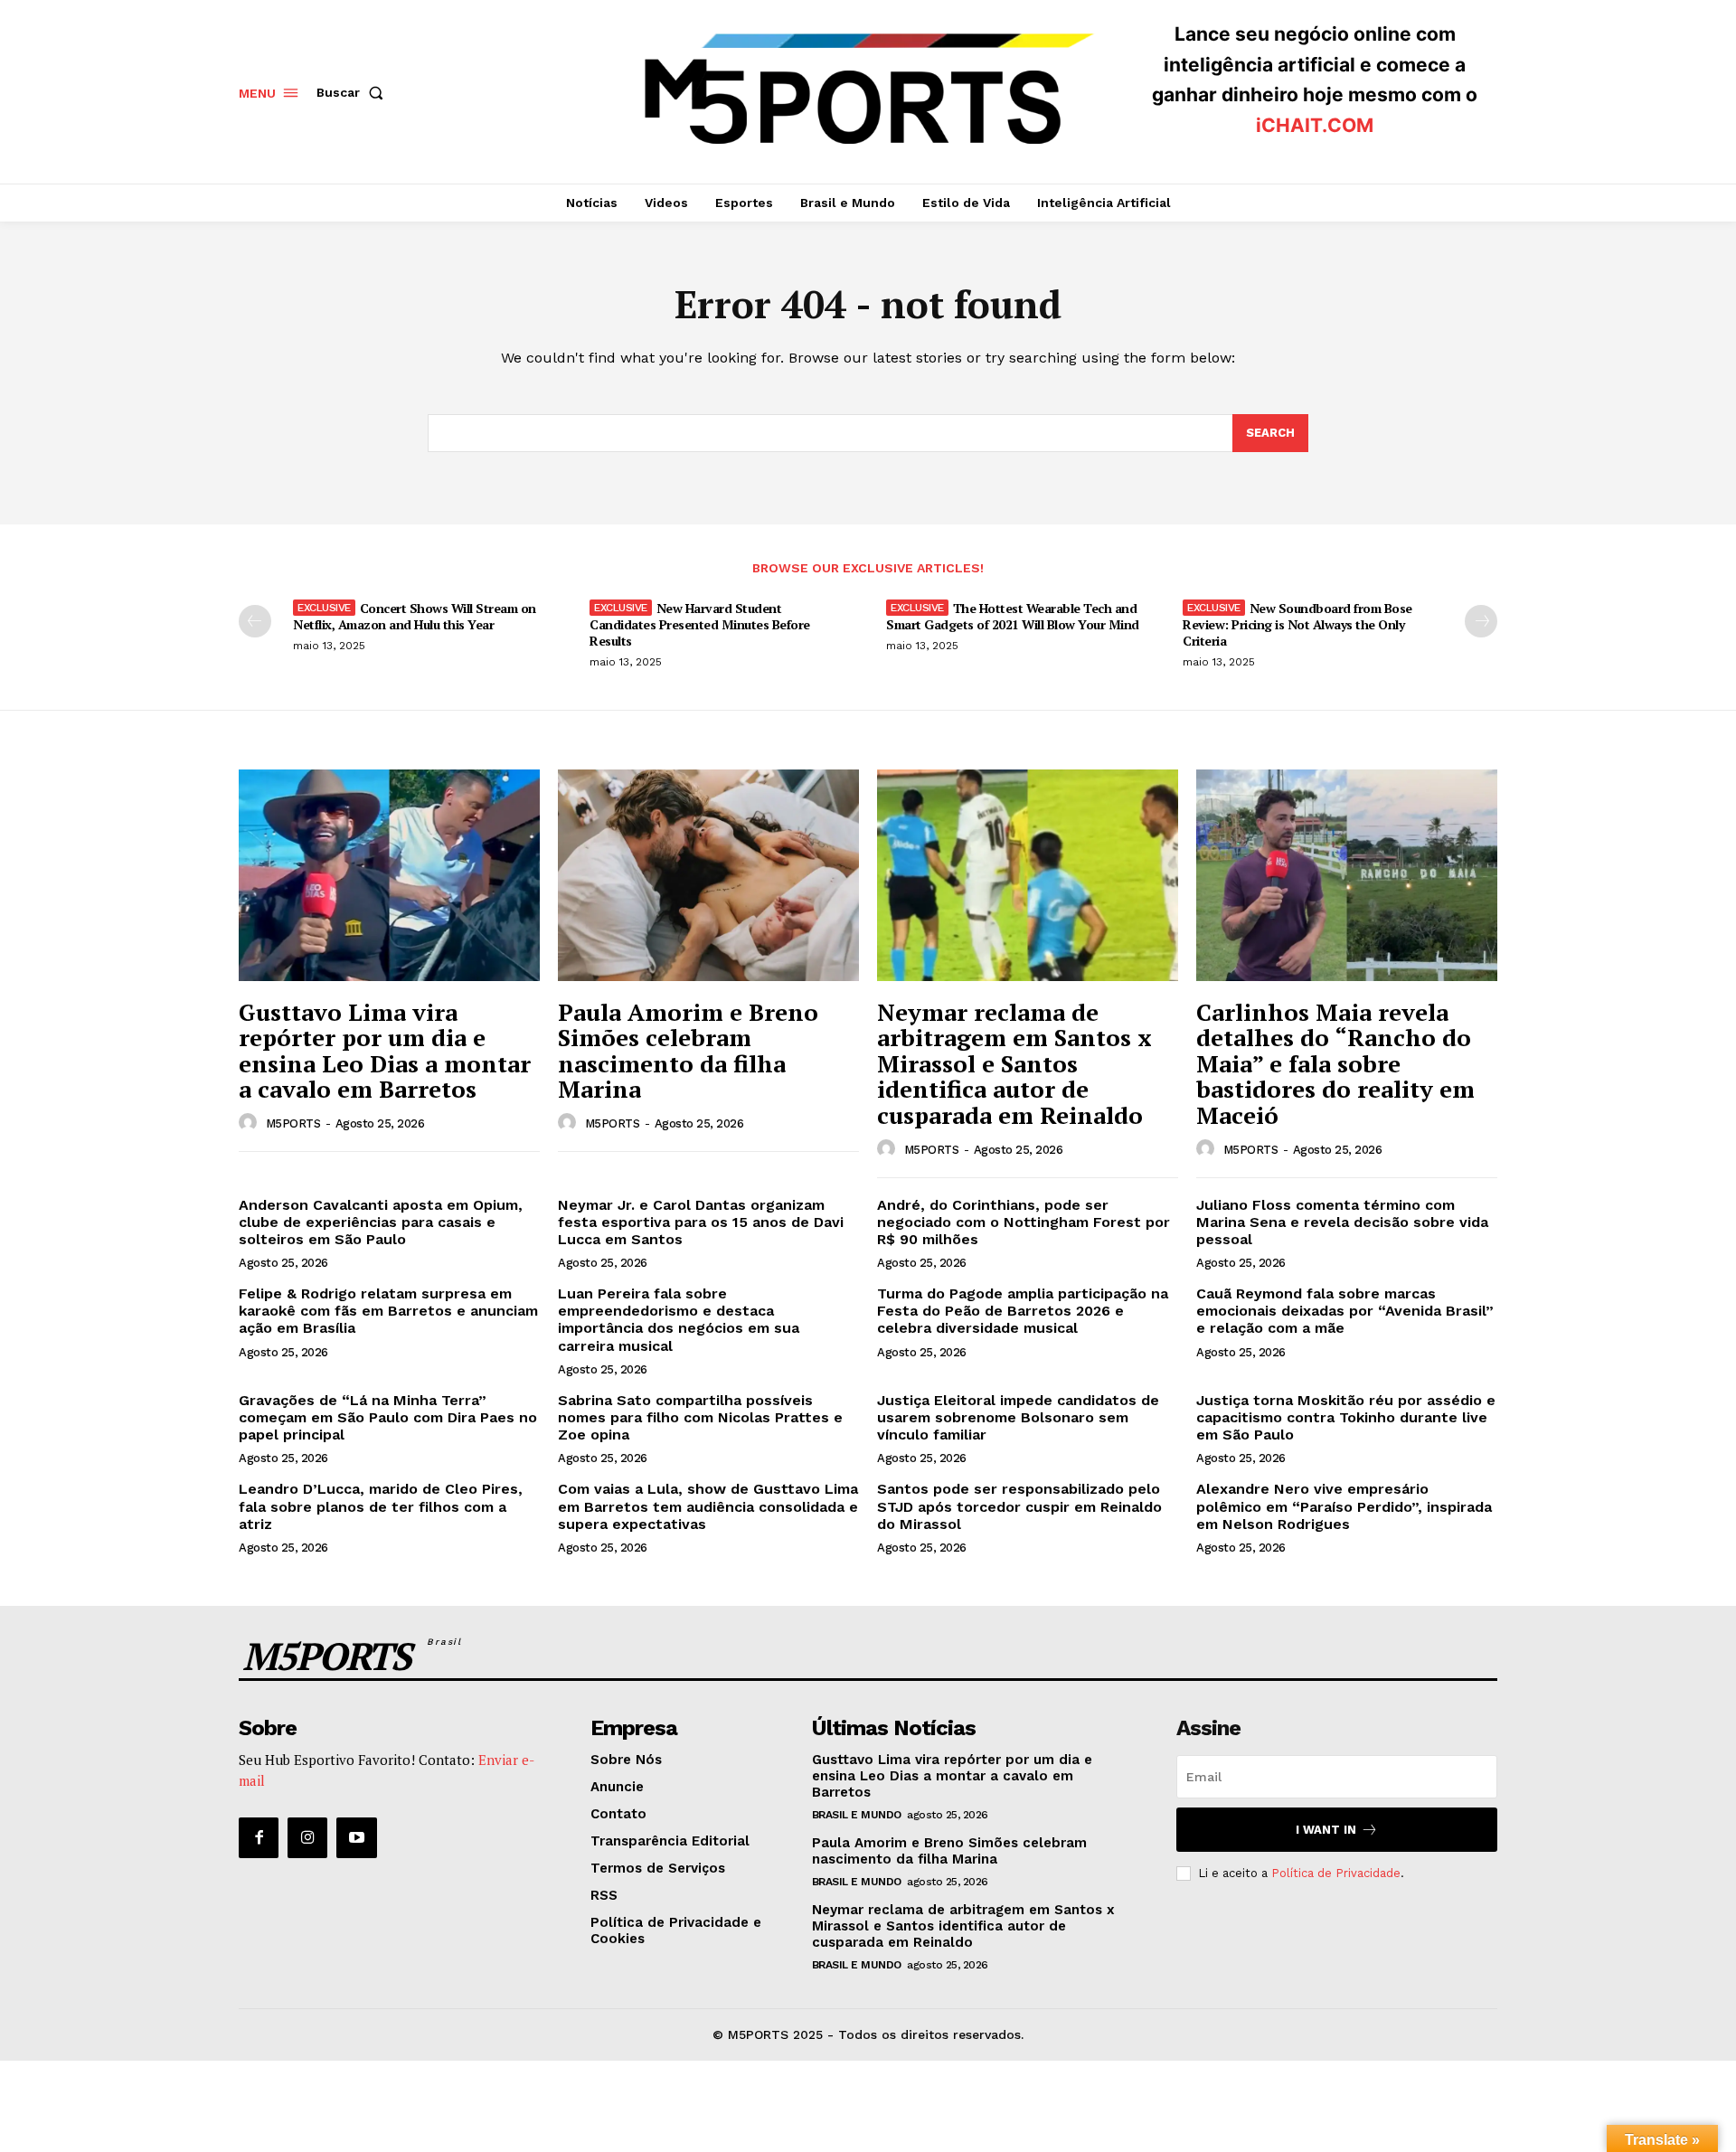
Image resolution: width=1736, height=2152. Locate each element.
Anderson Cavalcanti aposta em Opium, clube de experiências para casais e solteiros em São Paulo (381, 1222)
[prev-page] (255, 621)
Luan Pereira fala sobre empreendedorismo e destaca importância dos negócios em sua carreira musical (679, 1320)
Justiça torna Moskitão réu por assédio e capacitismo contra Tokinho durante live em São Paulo (1346, 1417)
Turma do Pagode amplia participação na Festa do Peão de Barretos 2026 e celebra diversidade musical (1023, 1311)
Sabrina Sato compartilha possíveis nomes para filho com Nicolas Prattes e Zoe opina (700, 1417)
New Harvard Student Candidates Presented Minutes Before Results (700, 624)
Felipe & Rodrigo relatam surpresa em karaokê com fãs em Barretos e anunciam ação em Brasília (388, 1311)
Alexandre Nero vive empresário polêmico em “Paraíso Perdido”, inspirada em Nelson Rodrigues (1344, 1506)
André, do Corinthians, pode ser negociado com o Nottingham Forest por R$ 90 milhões (1024, 1222)
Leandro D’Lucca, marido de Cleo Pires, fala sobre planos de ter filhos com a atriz (381, 1506)
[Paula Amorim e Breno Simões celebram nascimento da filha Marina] (708, 875)
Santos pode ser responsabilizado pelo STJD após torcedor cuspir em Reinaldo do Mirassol (1019, 1506)
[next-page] (1481, 621)
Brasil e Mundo (857, 1815)
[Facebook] (259, 1837)
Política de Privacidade (1336, 1873)
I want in (1326, 1830)
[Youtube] (356, 1837)
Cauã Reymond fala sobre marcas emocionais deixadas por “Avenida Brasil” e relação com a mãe (1345, 1311)
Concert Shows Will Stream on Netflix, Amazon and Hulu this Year (415, 616)
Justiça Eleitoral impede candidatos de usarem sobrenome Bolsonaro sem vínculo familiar (1018, 1417)
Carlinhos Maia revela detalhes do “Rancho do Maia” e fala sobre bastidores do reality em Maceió (1335, 1063)
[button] (354, 92)
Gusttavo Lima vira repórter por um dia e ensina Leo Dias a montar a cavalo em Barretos (385, 1051)
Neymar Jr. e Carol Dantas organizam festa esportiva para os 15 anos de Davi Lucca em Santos (701, 1222)
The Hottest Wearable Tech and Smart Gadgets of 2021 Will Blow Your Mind (1013, 616)
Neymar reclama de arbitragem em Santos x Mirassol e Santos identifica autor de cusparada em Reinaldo (1014, 1063)
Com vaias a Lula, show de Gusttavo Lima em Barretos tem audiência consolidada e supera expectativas (708, 1506)
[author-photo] (250, 1123)
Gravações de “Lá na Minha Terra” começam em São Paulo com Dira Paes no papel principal (388, 1417)
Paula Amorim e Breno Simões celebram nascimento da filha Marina (688, 1051)
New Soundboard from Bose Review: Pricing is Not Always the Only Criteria (1297, 624)
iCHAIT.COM (1315, 125)
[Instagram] (307, 1837)
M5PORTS (293, 1123)
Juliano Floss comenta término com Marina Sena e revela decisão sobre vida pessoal (1342, 1222)
